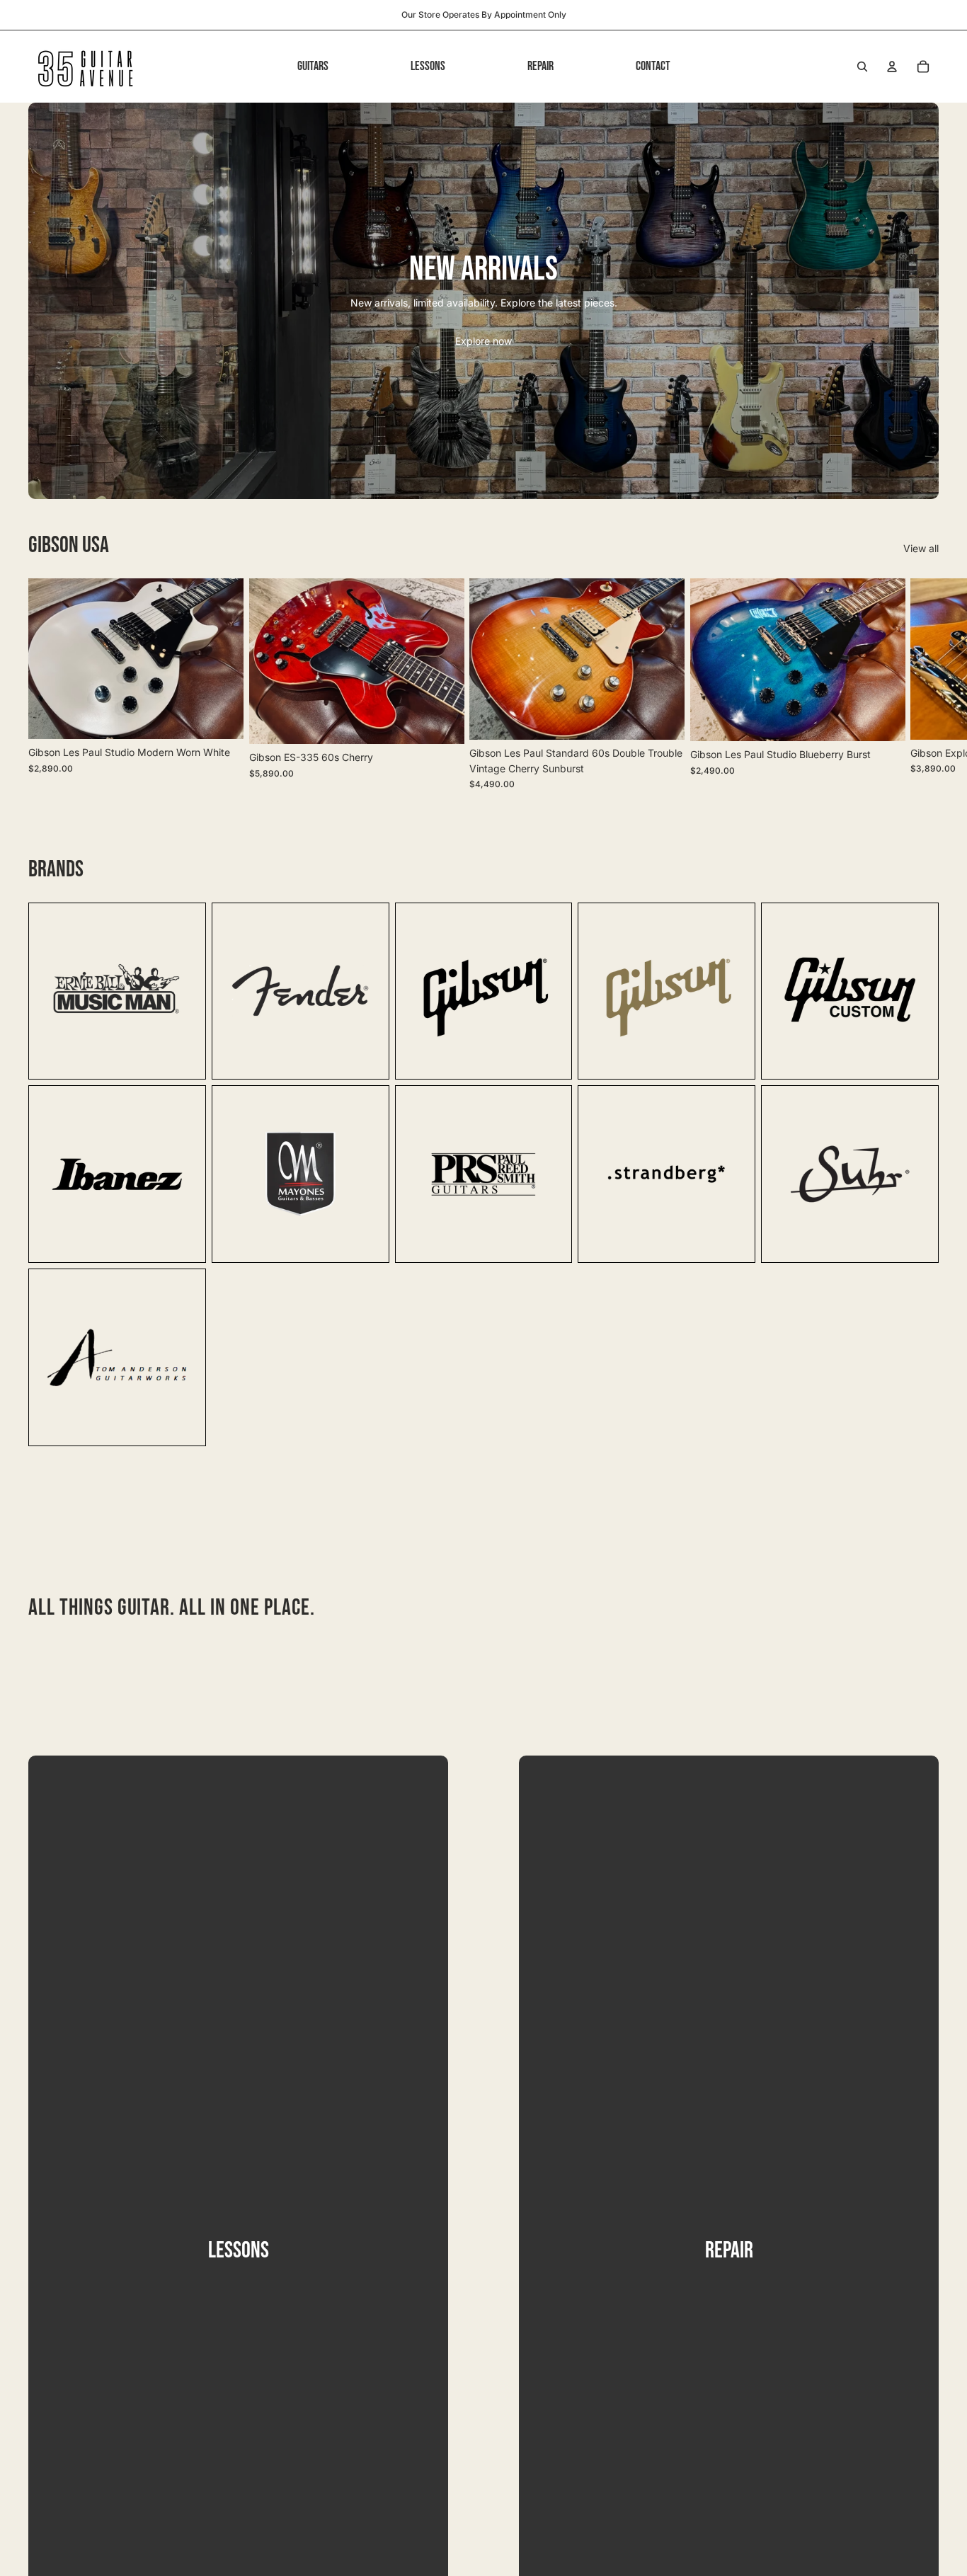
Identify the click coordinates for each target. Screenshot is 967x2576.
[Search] (862, 67)
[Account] (892, 67)
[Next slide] (923, 684)
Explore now (483, 341)
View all (921, 548)
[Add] (222, 717)
